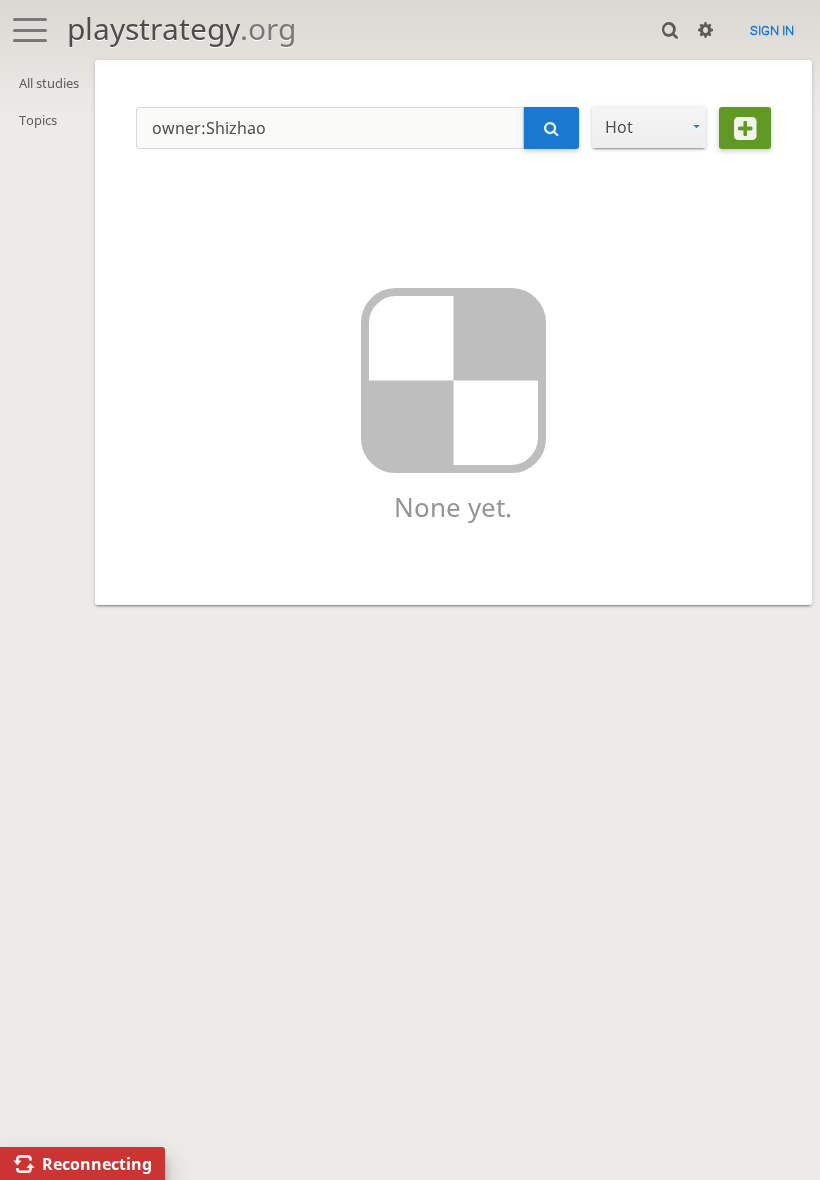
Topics (38, 120)
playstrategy (181, 28)
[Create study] (745, 128)
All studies (49, 83)
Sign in (772, 30)
